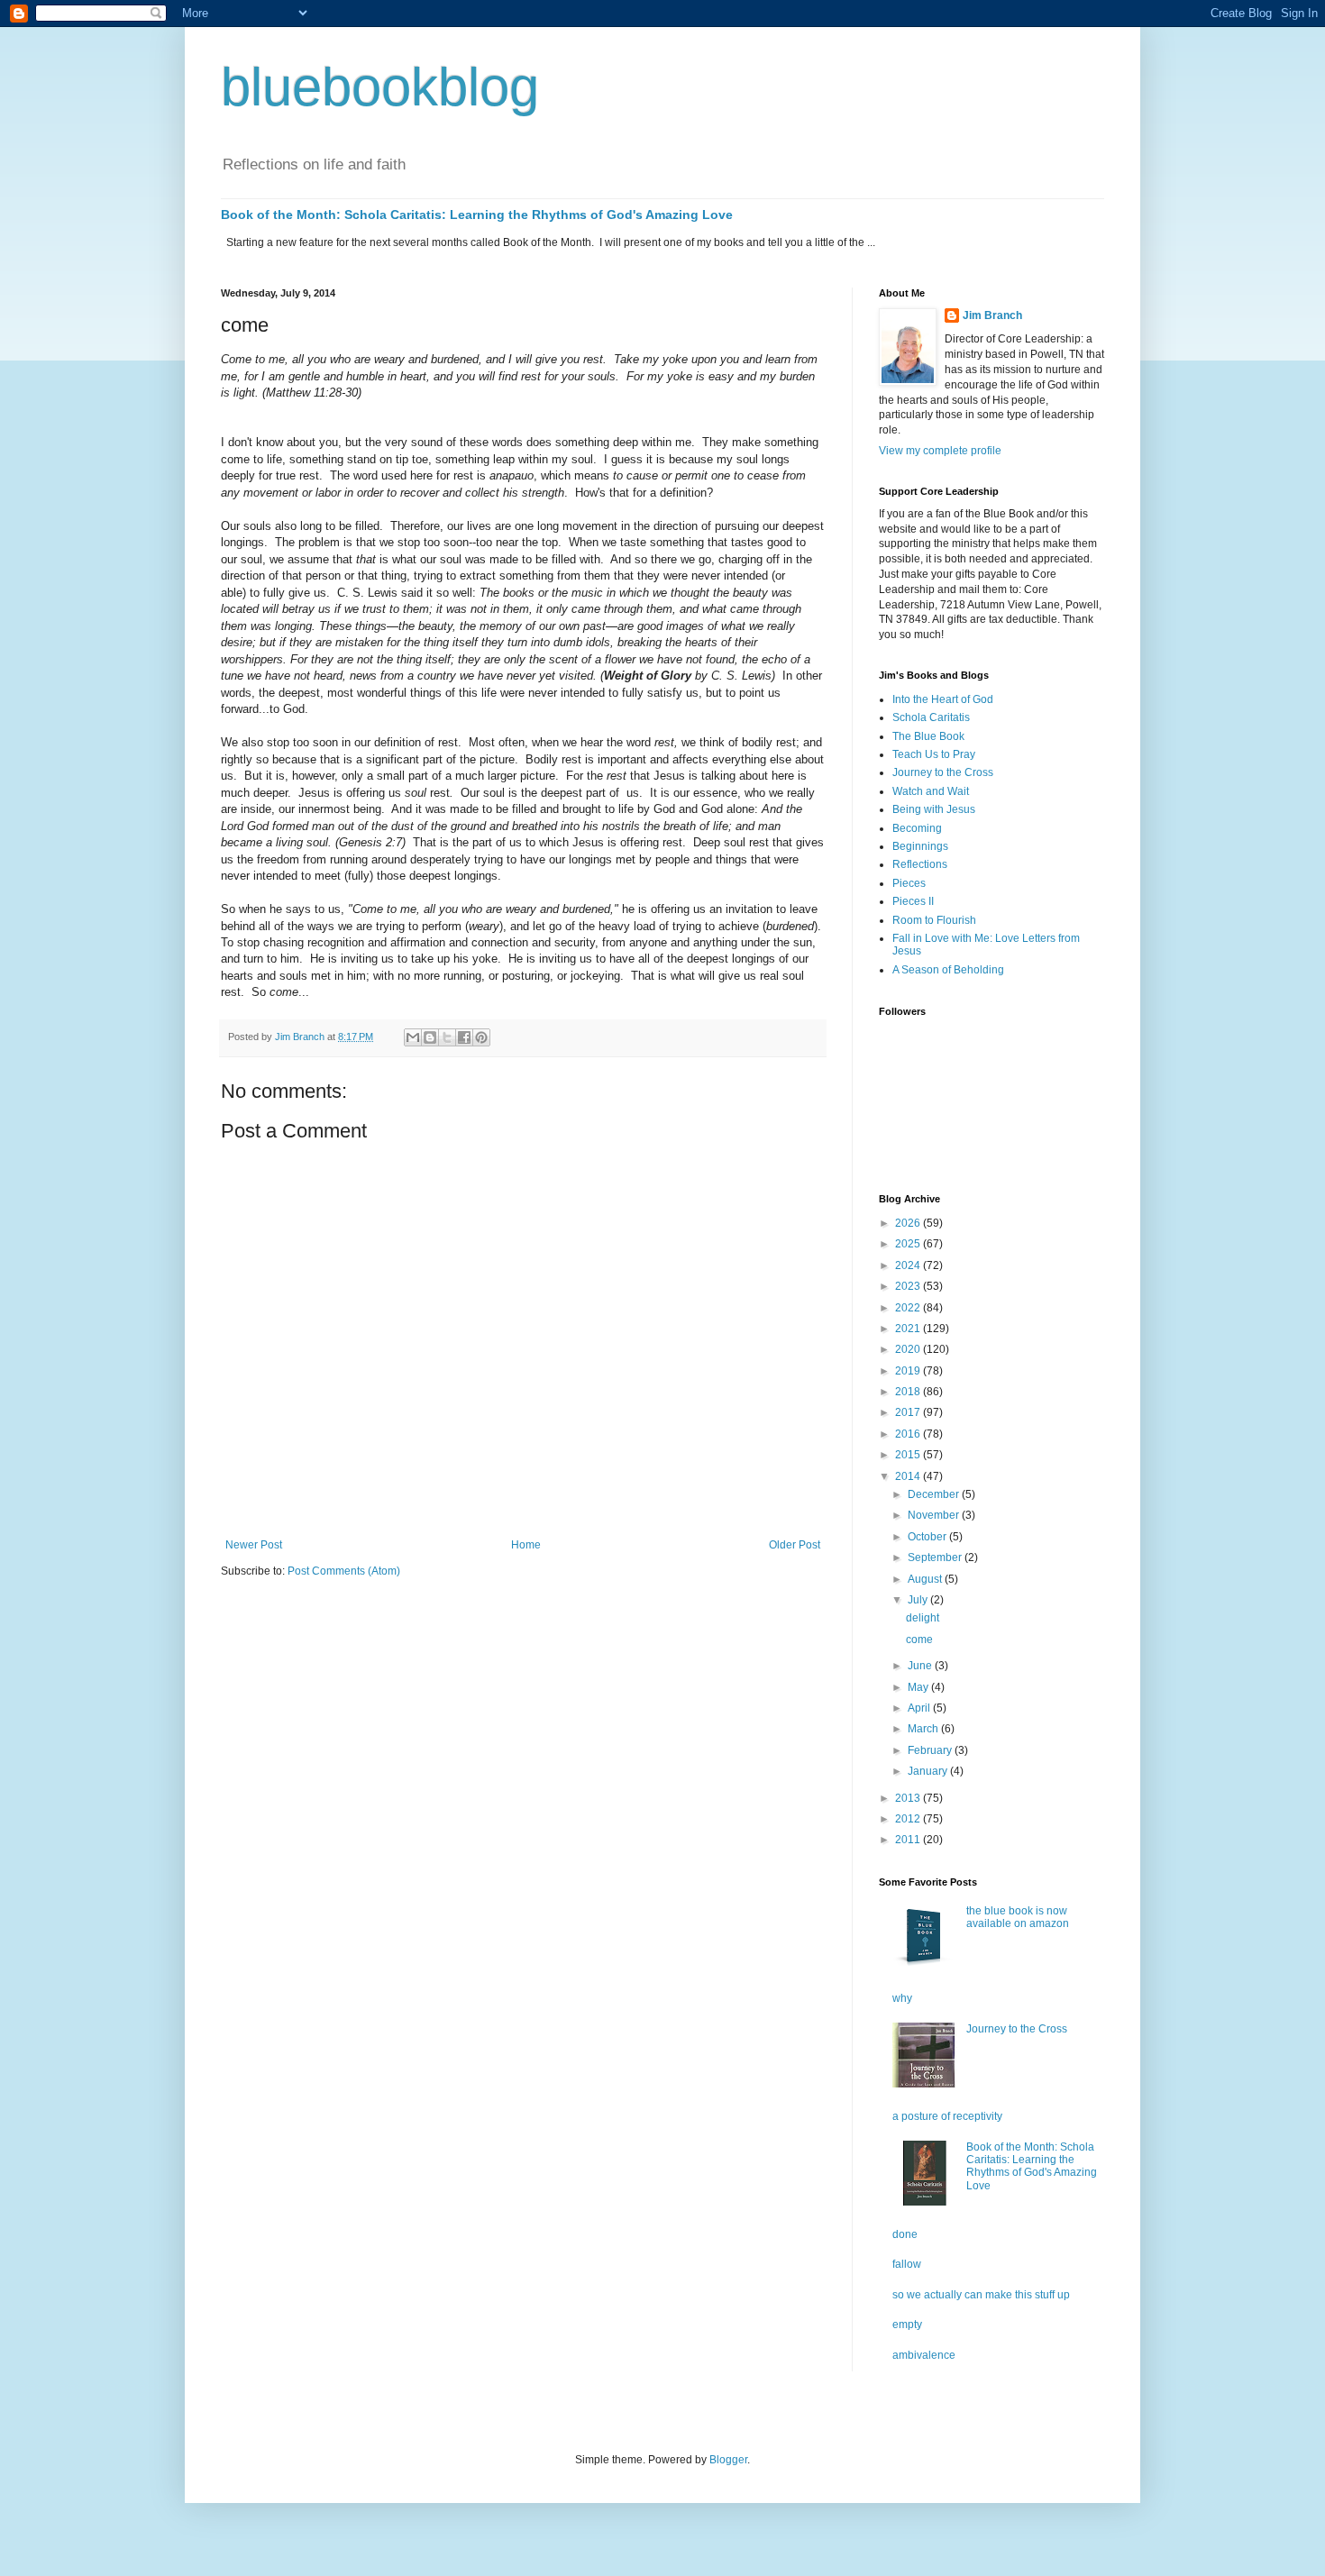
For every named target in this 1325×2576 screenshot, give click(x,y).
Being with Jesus (934, 809)
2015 (909, 1455)
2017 (909, 1412)
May (919, 1687)
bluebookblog (380, 87)
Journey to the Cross (943, 772)
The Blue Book (928, 736)
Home (526, 1545)
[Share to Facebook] (464, 1037)
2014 (909, 1476)
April (920, 1708)
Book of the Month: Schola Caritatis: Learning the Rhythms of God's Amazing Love (477, 215)
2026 (909, 1223)
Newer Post (254, 1545)
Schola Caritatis (931, 717)
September (936, 1557)
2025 (909, 1244)
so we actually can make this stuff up (981, 2295)
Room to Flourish (934, 920)
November (935, 1515)
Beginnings (920, 846)
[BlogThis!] (430, 1037)
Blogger (728, 2460)
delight (923, 1618)
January (929, 1771)
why (902, 1998)
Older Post (795, 1545)
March (924, 1729)
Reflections (920, 864)
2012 (909, 1819)
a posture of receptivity (947, 2116)
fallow (907, 2264)
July (919, 1600)
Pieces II (913, 901)
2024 (909, 1265)
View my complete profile (940, 451)
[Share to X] (447, 1037)
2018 (909, 1392)
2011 (909, 1840)
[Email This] (413, 1037)
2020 (909, 1349)
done (905, 2234)
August (926, 1579)
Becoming (917, 828)
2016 (909, 1434)
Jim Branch (992, 315)
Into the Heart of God (943, 699)
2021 (909, 1329)
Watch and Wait (931, 791)
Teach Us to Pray (934, 754)
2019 (909, 1371)
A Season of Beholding (948, 970)
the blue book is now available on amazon (1018, 1917)
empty (907, 2325)
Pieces (909, 883)
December (935, 1494)
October (928, 1537)
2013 (909, 1798)
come (919, 1640)
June (921, 1666)
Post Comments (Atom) (344, 1571)
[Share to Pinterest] (481, 1037)
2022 (909, 1308)
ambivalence (924, 2355)
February (931, 1750)
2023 (909, 1286)
